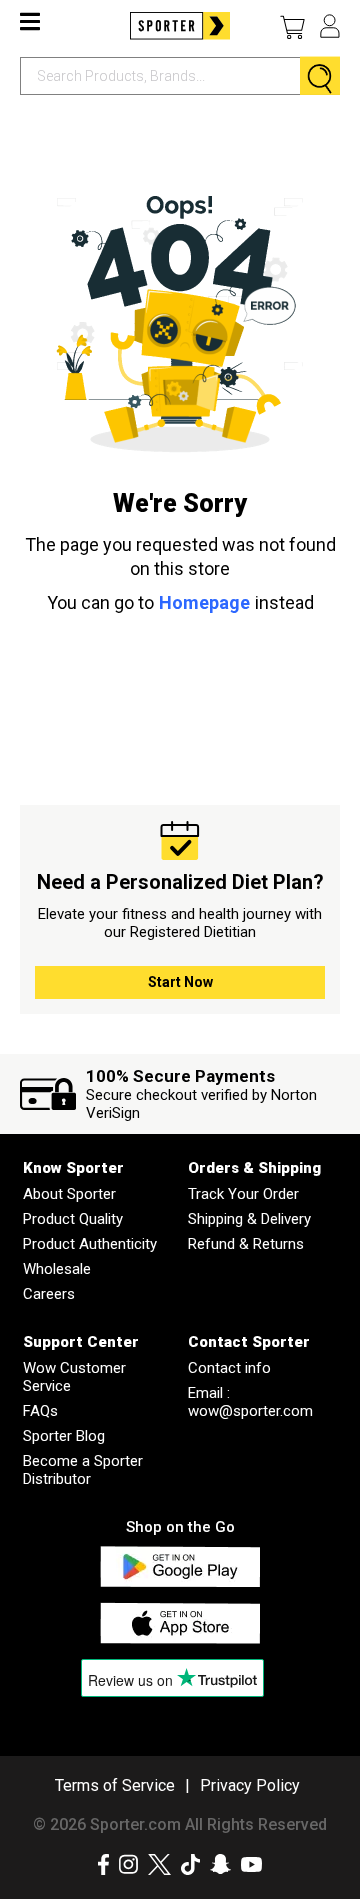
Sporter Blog (64, 1436)
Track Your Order (243, 1194)
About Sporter (69, 1194)
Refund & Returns (246, 1244)
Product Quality (73, 1219)
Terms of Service (115, 1785)
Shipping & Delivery (249, 1219)
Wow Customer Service (74, 1377)
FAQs (40, 1411)
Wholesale (57, 1269)
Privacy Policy (250, 1785)
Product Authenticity (90, 1244)
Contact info (229, 1368)
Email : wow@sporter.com (250, 1402)
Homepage (204, 602)
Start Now (180, 982)
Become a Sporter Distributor (83, 1470)
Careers (49, 1294)
